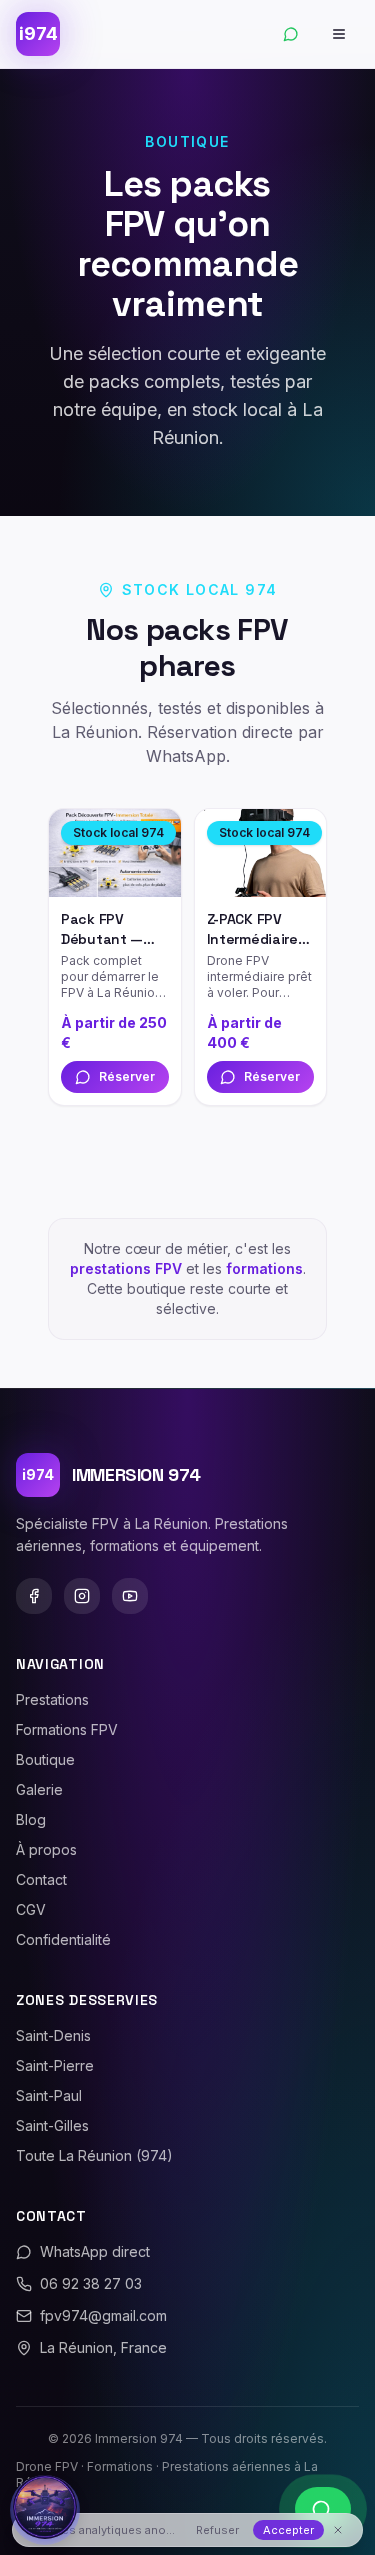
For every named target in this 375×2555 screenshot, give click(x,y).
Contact (41, 1879)
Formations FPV (67, 1729)
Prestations (52, 1699)
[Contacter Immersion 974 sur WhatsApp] (323, 2509)
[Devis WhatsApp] (291, 34)
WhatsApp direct (95, 2251)
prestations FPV (126, 1268)
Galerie (39, 1789)
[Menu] (339, 34)
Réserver (127, 1076)
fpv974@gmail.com (103, 2315)
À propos (46, 1849)
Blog (31, 1819)
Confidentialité (63, 1939)
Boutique (45, 1759)
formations (264, 1268)
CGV (31, 1909)
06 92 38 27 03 (91, 2283)
